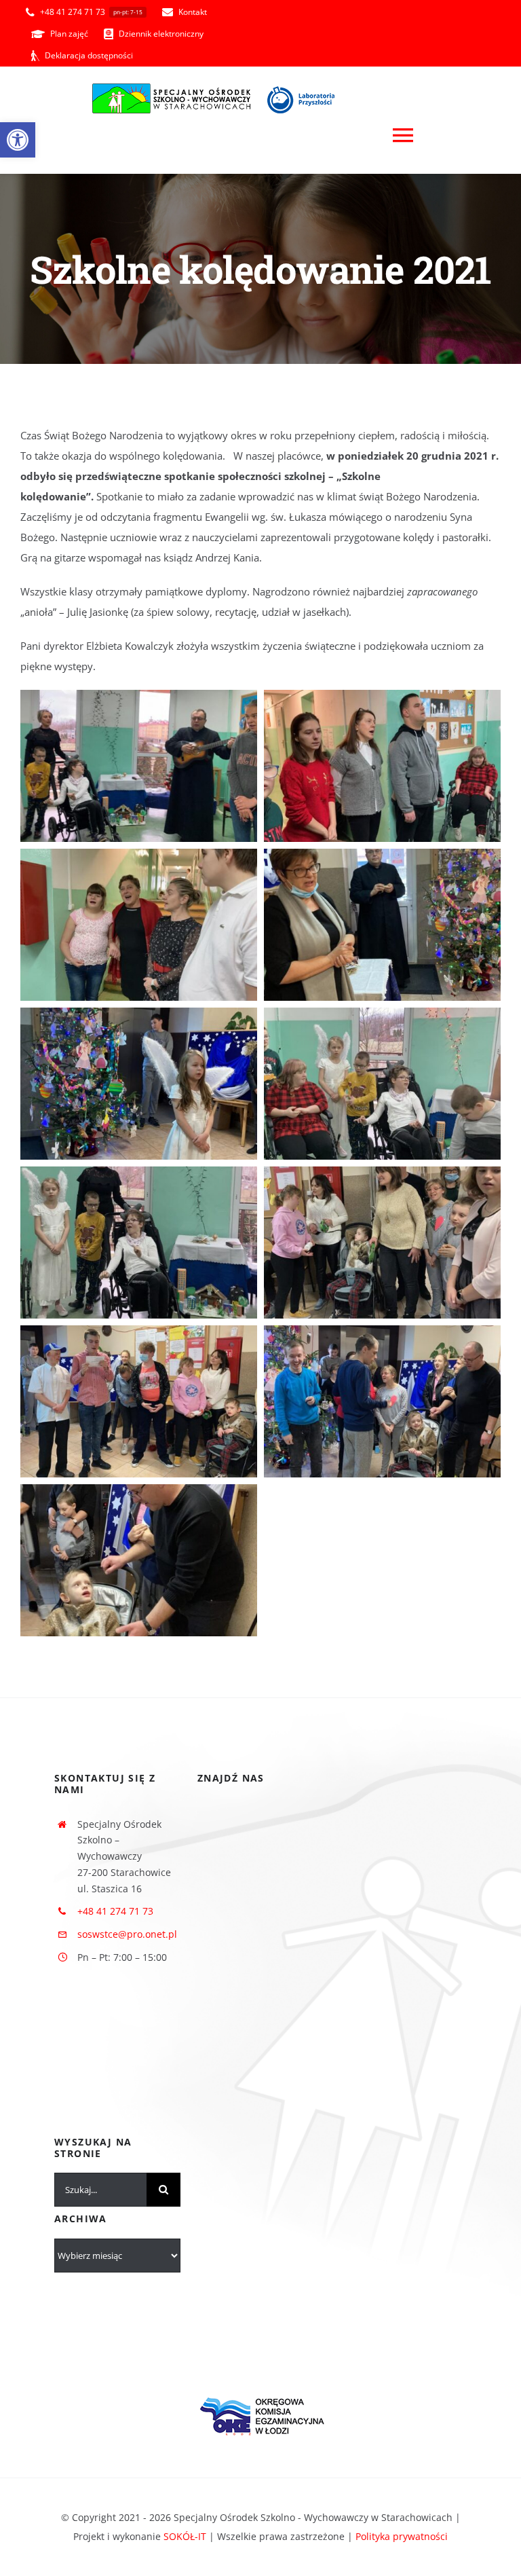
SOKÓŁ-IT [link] (185, 2536)
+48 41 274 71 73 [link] (115, 1911)
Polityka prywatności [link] (402, 2536)
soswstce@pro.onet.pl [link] (127, 1934)
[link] (18, 140)
